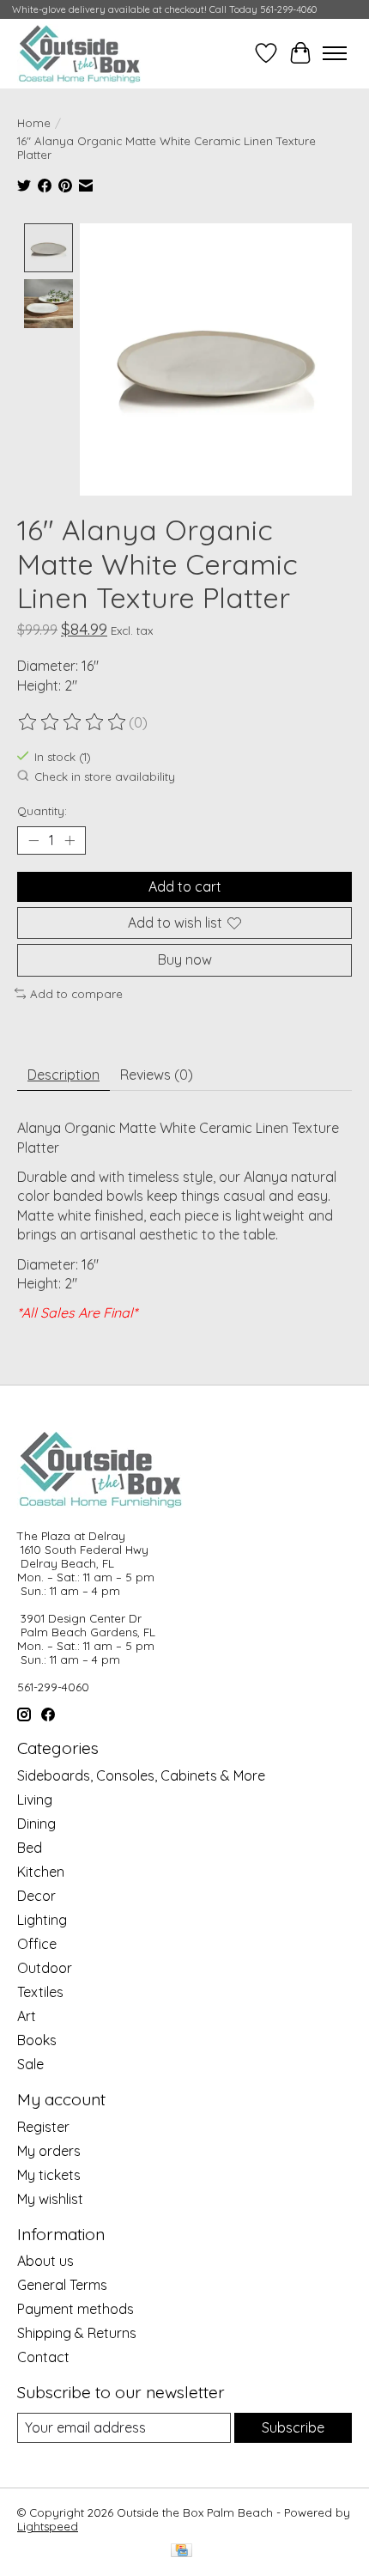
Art (27, 2016)
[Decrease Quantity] (33, 841)
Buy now (185, 959)
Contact (43, 2357)
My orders (49, 2151)
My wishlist (50, 2199)
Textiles (40, 1992)
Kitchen (41, 1872)
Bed (30, 1848)
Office (37, 1944)
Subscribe (293, 2427)
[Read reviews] (73, 722)
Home (34, 123)
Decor (36, 1896)
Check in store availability (105, 776)
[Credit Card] (181, 2552)
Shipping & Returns (77, 2333)
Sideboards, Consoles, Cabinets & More (141, 1775)
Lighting (42, 1920)
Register (43, 2127)
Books (37, 2040)
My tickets (49, 2175)
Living (35, 1800)
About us (45, 2261)
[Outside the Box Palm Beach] (80, 53)
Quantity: (42, 811)
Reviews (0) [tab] (157, 1075)
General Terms (62, 2285)
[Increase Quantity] (70, 841)
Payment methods (76, 2309)
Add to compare (76, 994)
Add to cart (185, 886)
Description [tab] (64, 1075)
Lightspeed (48, 2526)
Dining (36, 1824)
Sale (30, 2064)
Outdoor (45, 1968)
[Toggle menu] (335, 53)
